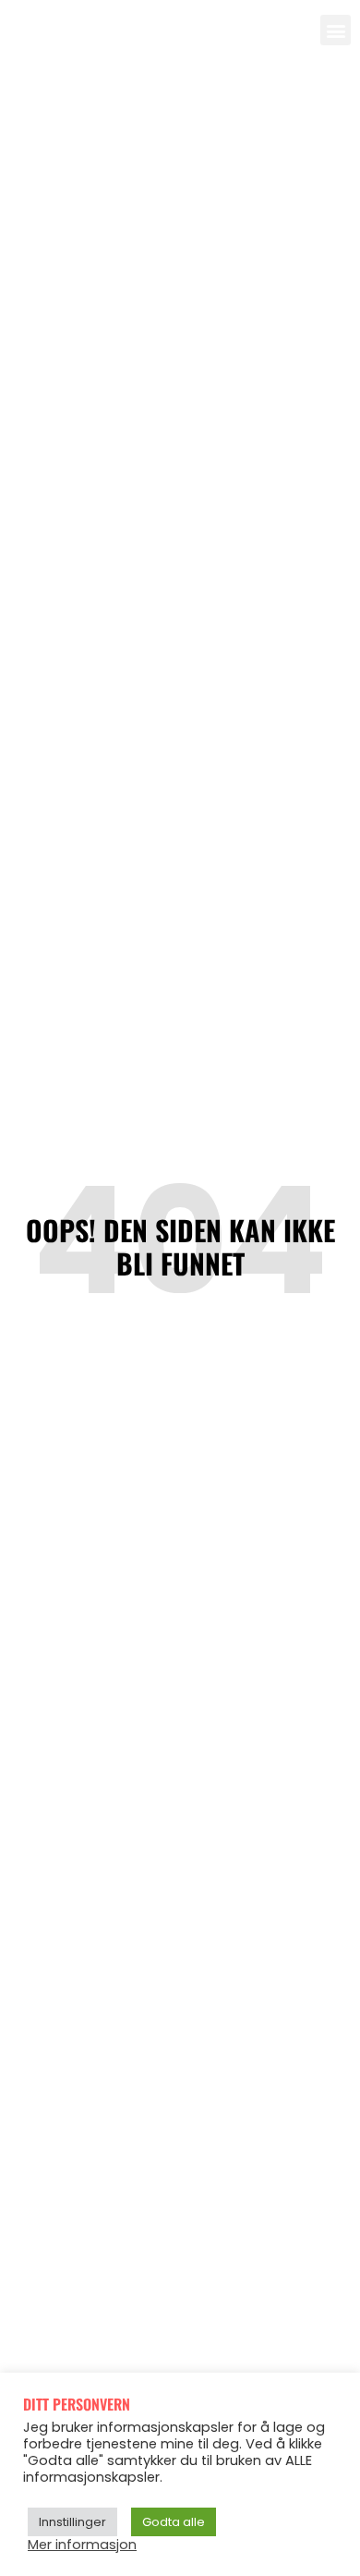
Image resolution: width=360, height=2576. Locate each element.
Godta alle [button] (174, 2522)
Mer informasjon (82, 2545)
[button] (336, 30)
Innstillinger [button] (72, 2522)
